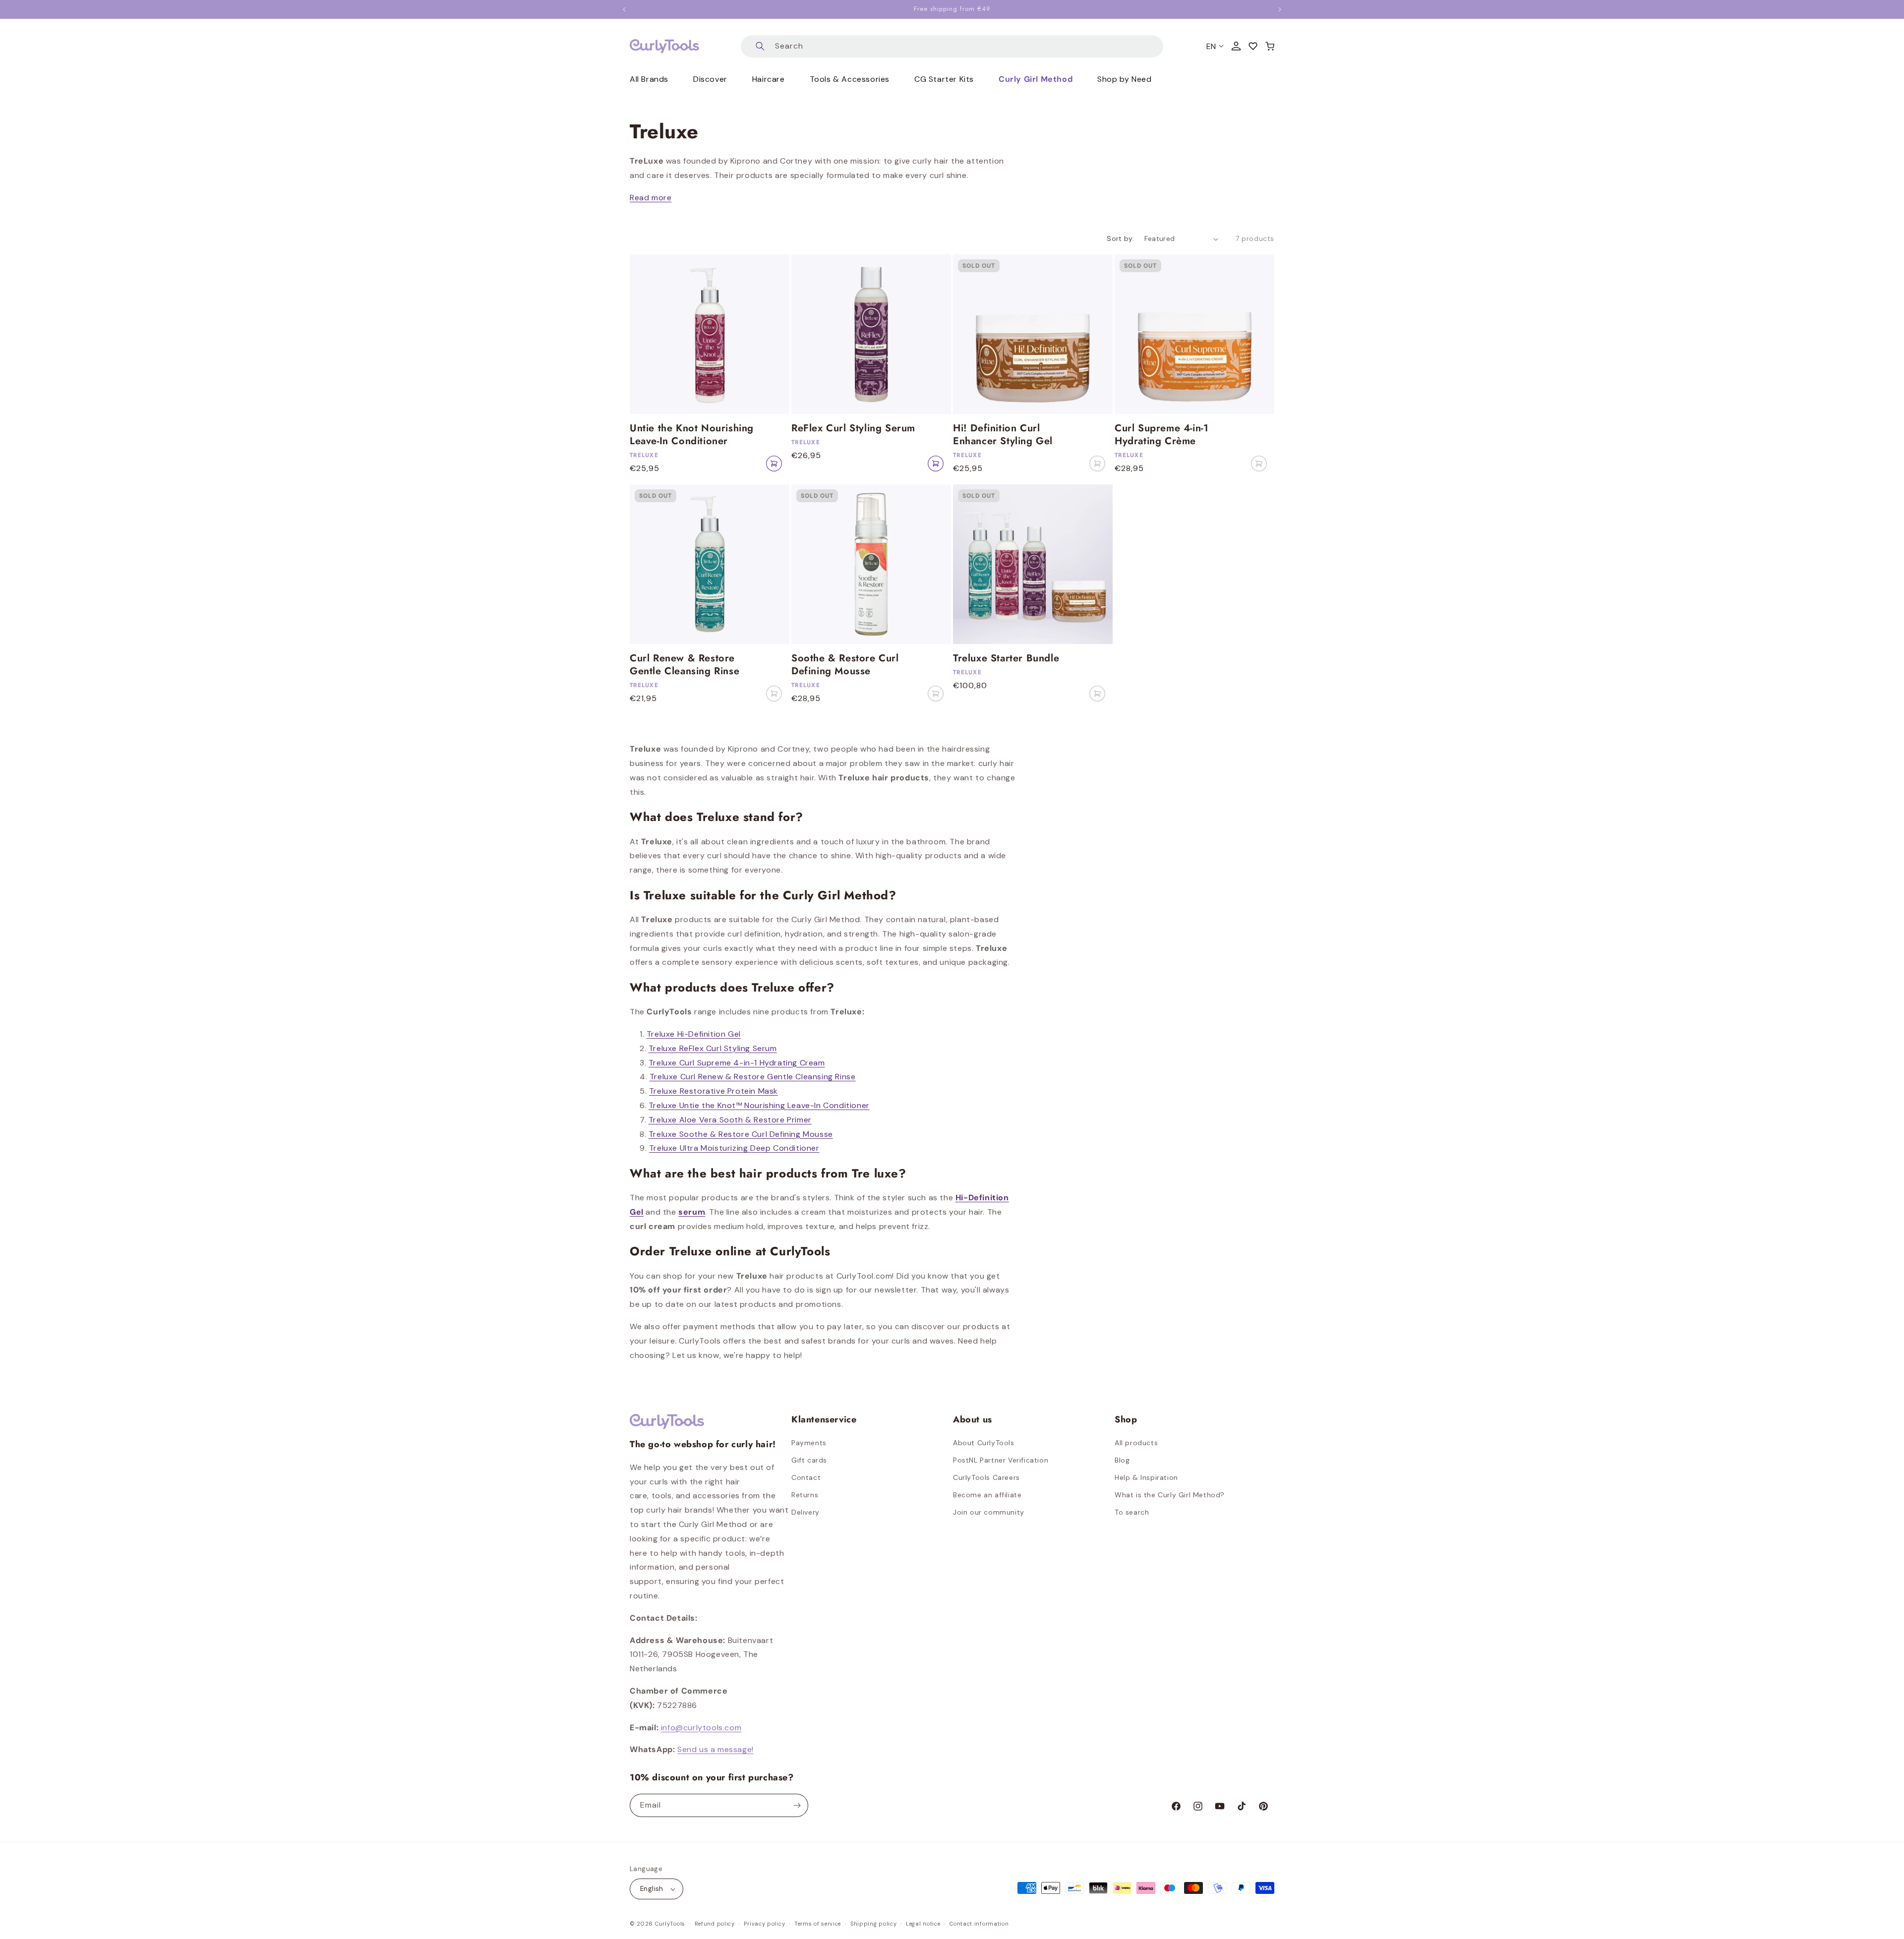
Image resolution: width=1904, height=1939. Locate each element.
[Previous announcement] (624, 9)
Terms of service (818, 1924)
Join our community (989, 1512)
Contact (806, 1477)
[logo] (664, 46)
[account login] (1236, 46)
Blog (1122, 1460)
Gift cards (809, 1460)
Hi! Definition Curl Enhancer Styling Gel (1003, 435)
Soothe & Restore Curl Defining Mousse (845, 665)
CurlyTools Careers (986, 1477)
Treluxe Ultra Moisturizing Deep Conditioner (734, 1148)
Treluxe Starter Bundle (1006, 658)
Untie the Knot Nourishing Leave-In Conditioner (692, 435)
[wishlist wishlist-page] (1253, 46)
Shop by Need (1124, 79)
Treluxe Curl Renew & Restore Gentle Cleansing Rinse (753, 1077)
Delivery (805, 1512)
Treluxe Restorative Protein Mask (714, 1091)
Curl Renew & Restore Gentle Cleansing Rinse (684, 665)
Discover (710, 79)
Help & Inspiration (1146, 1477)
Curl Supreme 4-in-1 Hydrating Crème (1161, 435)
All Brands (649, 79)
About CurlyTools (984, 1443)
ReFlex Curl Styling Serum (853, 428)
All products (1136, 1443)
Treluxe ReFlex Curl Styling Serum (713, 1048)
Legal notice (923, 1924)
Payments (809, 1443)
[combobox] (952, 46)
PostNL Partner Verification (1001, 1460)
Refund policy (715, 1924)
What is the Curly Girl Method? (1170, 1495)
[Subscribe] (797, 1805)
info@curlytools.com (701, 1728)
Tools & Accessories (850, 79)
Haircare (769, 79)
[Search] (760, 46)
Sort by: (1120, 238)
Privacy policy (764, 1924)
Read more (651, 198)
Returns (805, 1495)
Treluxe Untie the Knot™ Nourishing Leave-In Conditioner (759, 1105)
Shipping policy (874, 1924)
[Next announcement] (1280, 9)
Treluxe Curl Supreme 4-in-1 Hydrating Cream (737, 1063)
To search (1132, 1512)
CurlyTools (670, 1924)
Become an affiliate (987, 1495)
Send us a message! (715, 1749)
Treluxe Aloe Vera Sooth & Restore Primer (730, 1120)
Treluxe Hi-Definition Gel (694, 1034)
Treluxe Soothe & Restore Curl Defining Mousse (741, 1134)
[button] (1270, 46)
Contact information (979, 1924)
